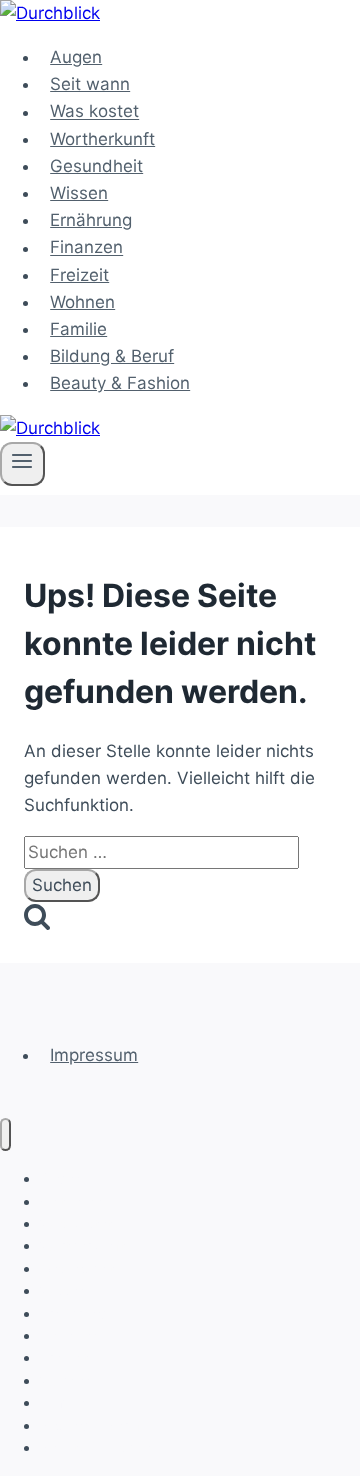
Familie (78, 329)
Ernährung (91, 220)
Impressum (94, 1055)
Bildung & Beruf (112, 356)
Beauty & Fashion (120, 383)
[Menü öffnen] (22, 464)
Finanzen (86, 248)
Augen (76, 57)
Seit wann (90, 84)
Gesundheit (96, 166)
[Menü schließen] (5, 1134)
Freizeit (79, 275)
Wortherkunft (102, 139)
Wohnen (82, 302)
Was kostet (94, 112)
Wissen (79, 193)
